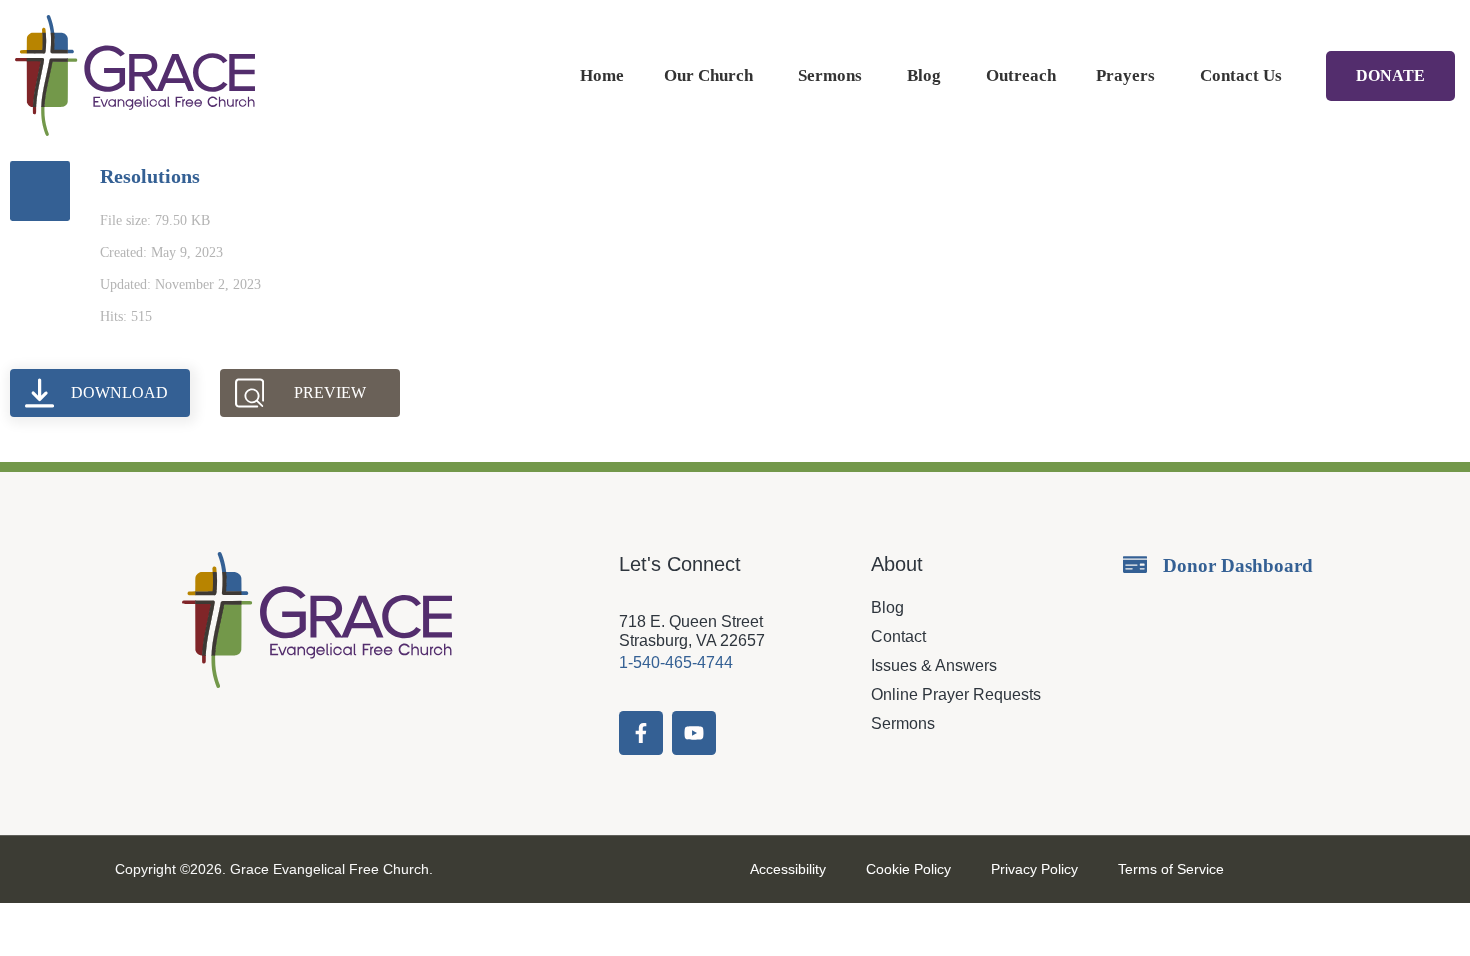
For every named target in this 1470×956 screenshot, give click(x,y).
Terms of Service (1171, 869)
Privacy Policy (1034, 869)
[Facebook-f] (641, 733)
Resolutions (150, 176)
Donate (1390, 75)
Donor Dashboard (1238, 565)
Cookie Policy (908, 869)
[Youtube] (694, 733)
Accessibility (788, 869)
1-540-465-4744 (676, 662)
